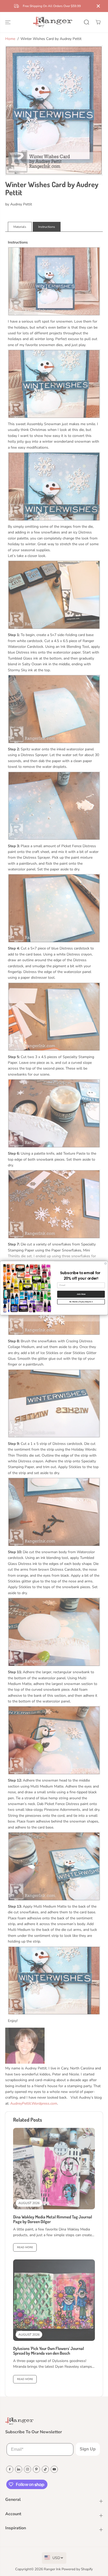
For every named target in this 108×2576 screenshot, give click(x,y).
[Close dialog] (106, 1264)
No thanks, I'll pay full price (81, 1302)
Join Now (81, 1294)
